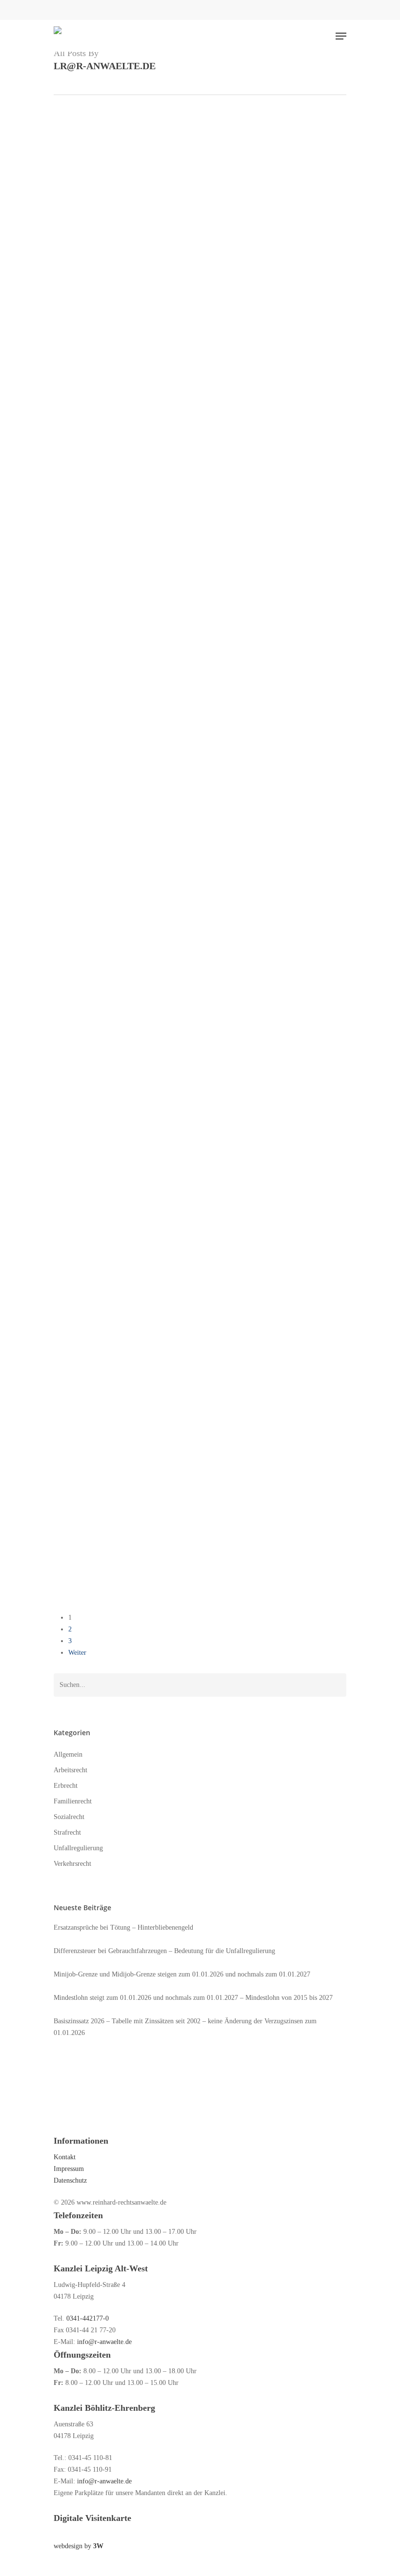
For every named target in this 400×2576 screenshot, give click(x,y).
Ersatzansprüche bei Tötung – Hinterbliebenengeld (123, 1927)
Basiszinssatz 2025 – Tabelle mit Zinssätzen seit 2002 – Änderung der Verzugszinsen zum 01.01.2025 (161, 1523)
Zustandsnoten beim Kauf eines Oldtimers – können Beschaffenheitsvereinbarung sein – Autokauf (162, 920)
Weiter (77, 1653)
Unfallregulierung (80, 141)
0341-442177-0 (88, 2318)
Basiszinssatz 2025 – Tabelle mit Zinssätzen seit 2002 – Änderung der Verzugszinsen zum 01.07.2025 (161, 1081)
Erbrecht (66, 1786)
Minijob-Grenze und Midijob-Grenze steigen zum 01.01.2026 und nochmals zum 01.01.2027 (159, 449)
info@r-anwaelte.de (104, 2342)
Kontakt (65, 2157)
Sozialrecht (69, 1817)
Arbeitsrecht (74, 422)
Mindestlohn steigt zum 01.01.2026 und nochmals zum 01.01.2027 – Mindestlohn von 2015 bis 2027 (155, 599)
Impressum (69, 2169)
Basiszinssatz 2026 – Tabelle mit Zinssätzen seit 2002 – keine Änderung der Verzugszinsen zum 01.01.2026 (161, 759)
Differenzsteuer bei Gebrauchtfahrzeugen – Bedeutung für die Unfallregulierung (164, 1951)
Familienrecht (76, 1215)
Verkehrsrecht (120, 141)
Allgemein (71, 732)
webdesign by (79, 2546)
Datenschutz (70, 2180)
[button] (341, 36)
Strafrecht (67, 1832)
